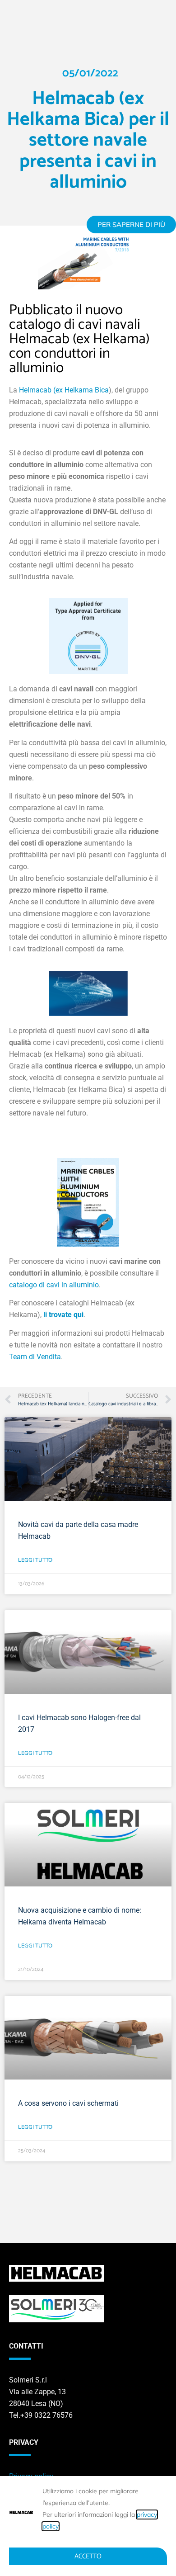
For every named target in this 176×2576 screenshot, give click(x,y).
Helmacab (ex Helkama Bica (64, 390)
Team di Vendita (35, 1357)
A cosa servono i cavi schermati (68, 2103)
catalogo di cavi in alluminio (54, 1285)
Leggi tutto (35, 1560)
